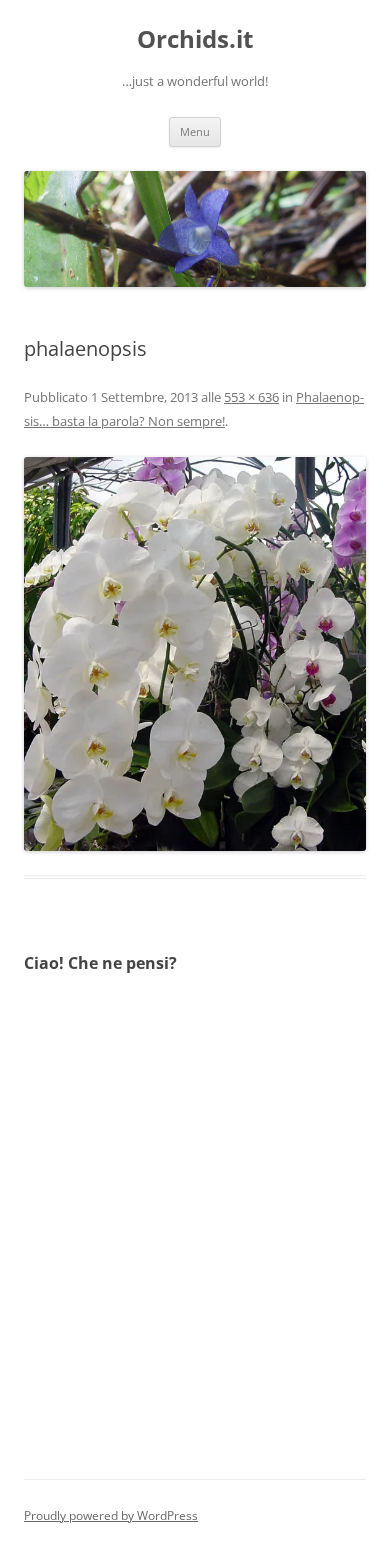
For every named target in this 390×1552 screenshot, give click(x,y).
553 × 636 (251, 397)
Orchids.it (195, 39)
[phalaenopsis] (195, 653)
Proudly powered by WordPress (111, 1515)
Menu (195, 131)
